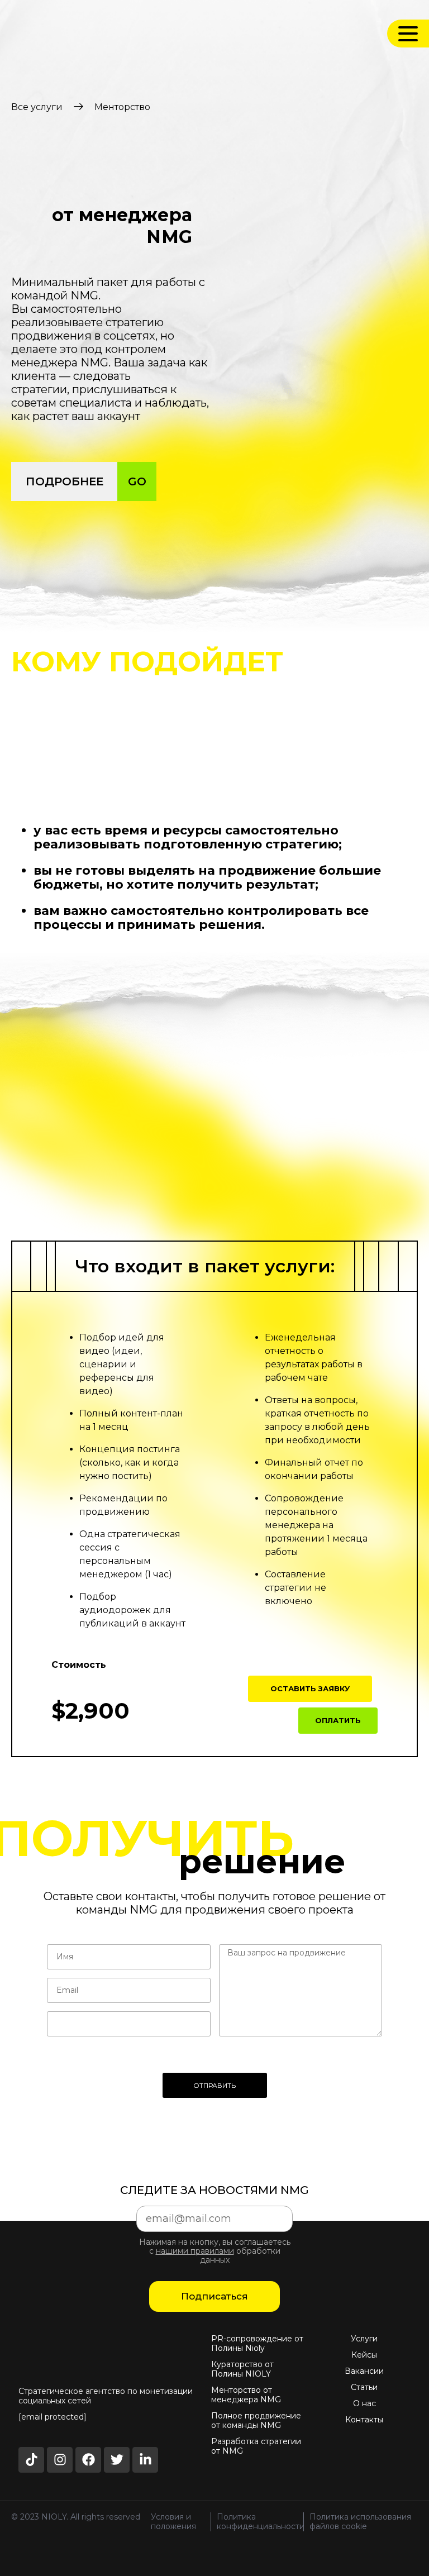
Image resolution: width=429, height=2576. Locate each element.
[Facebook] (88, 2460)
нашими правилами (195, 2251)
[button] (310, 1689)
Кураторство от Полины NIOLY (242, 2369)
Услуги (364, 2339)
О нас (364, 2404)
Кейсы (364, 2355)
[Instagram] (60, 2460)
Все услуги (37, 107)
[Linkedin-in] (145, 2460)
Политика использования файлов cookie (360, 2522)
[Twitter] (117, 2460)
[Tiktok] (31, 2460)
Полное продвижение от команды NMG (256, 2421)
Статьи (364, 2387)
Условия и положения (173, 2522)
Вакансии (364, 2371)
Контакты (364, 2420)
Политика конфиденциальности (261, 2522)
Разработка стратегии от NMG (256, 2446)
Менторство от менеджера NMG (246, 2395)
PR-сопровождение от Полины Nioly (257, 2344)
